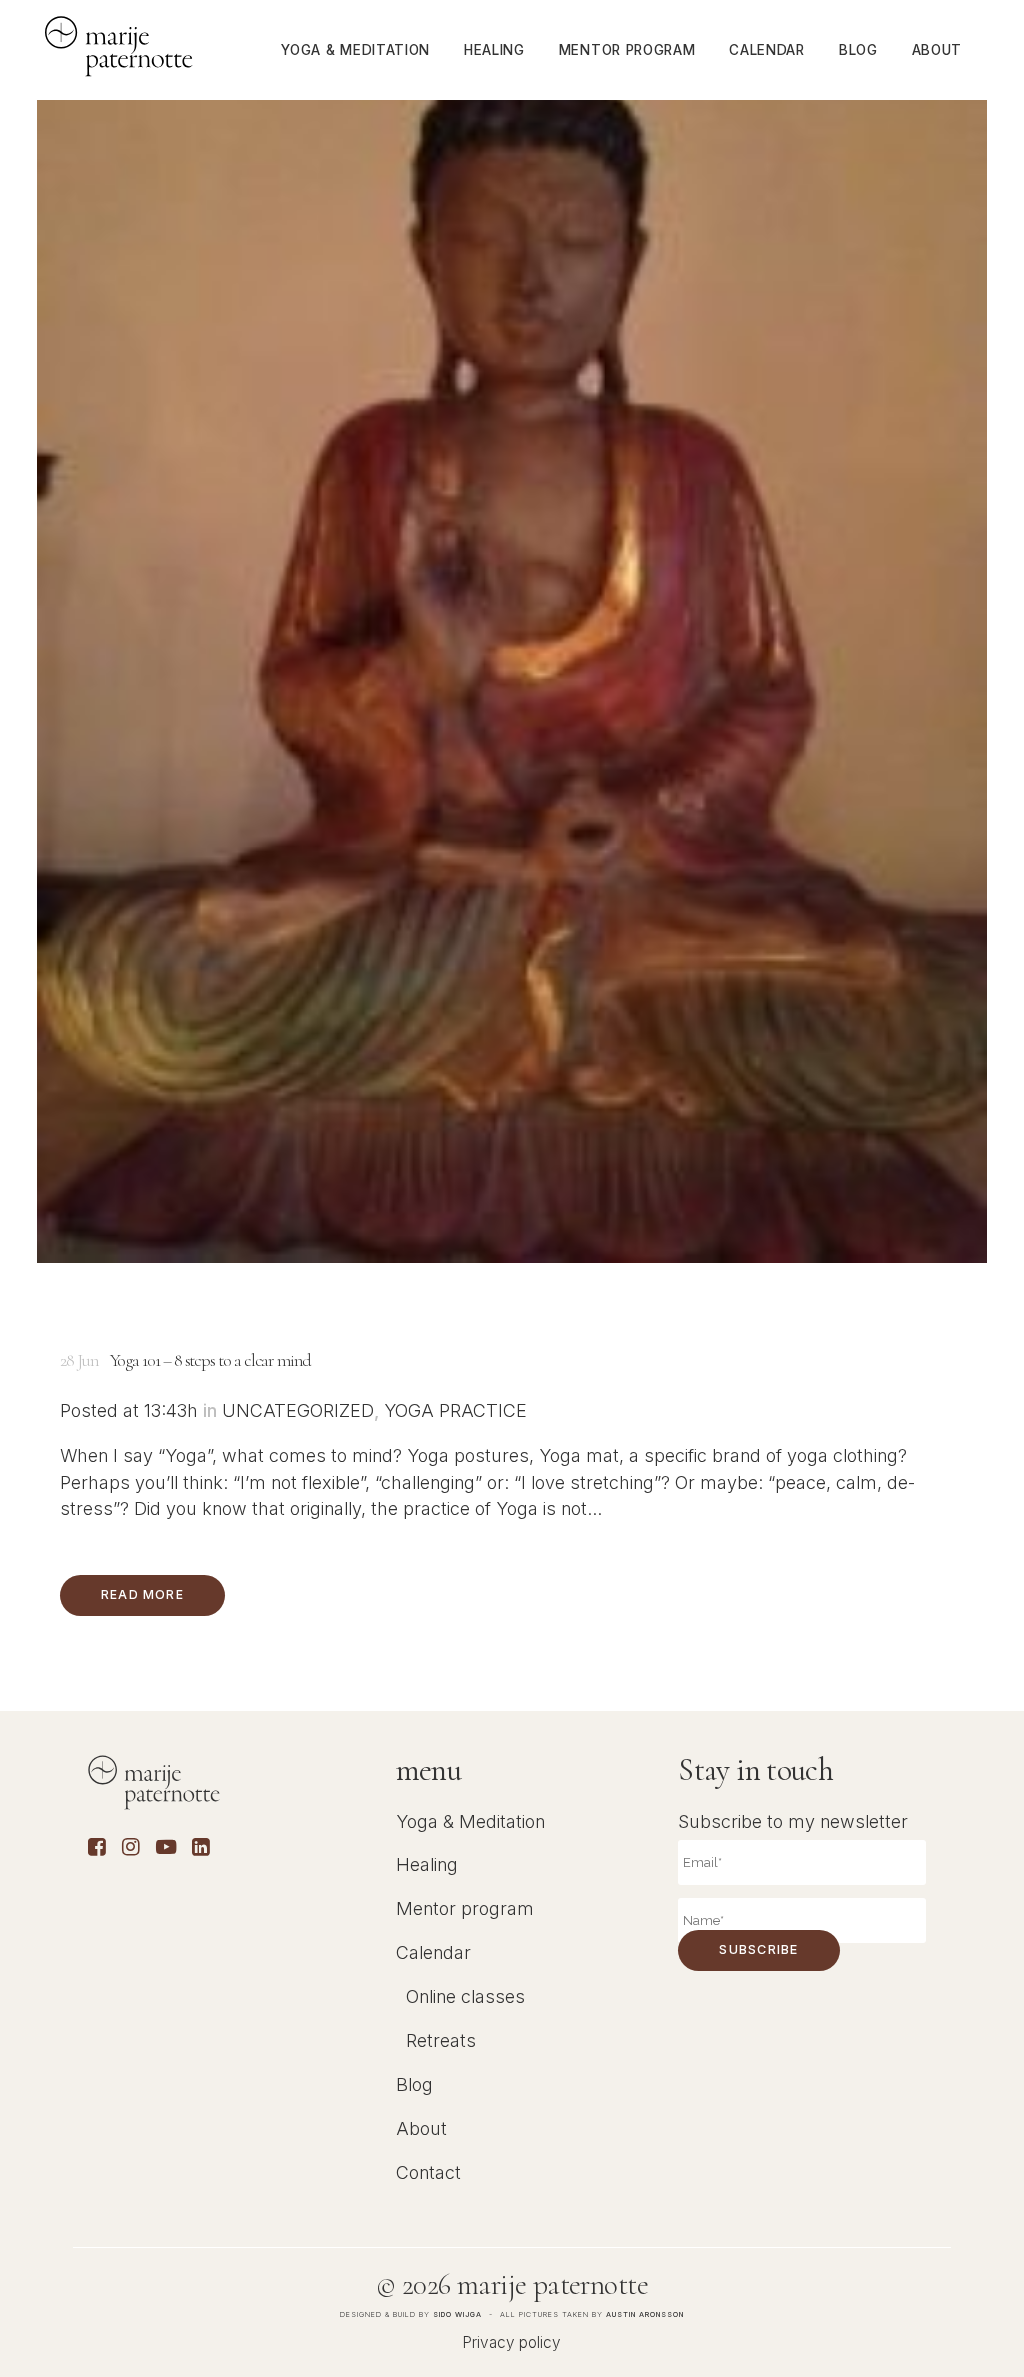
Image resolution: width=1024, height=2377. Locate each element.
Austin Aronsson (645, 2314)
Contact (428, 2172)
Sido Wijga (457, 2314)
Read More (142, 1594)
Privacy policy (511, 2342)
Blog (414, 2084)
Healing (427, 1864)
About (421, 2128)
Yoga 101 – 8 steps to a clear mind (210, 1360)
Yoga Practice (455, 1410)
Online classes (465, 1996)
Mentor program (465, 1908)
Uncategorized (298, 1410)
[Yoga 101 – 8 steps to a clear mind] (512, 631)
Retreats (441, 2040)
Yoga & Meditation (470, 1821)
